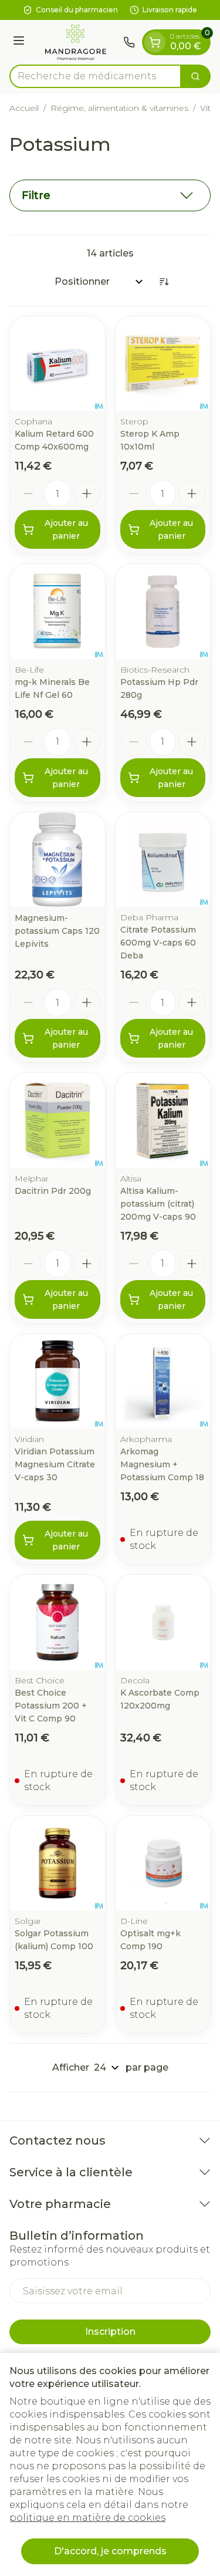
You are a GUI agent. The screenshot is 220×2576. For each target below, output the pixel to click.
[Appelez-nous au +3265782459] (129, 42)
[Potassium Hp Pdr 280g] (163, 612)
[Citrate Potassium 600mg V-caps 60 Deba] (163, 860)
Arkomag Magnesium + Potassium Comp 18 (162, 1464)
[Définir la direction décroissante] (164, 282)
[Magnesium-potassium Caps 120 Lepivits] (57, 860)
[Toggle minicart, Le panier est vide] (155, 42)
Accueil (24, 108)
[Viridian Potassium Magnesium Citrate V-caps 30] (57, 1382)
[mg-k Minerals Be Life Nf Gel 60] (57, 612)
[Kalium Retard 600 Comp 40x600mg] (57, 364)
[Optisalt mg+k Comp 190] (163, 1863)
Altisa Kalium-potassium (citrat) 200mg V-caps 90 (158, 1204)
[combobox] (95, 76)
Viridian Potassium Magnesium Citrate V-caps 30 (55, 1464)
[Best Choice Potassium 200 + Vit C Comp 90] (57, 1622)
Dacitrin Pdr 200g (53, 1191)
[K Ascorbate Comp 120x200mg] (163, 1622)
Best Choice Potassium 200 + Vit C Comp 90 (51, 1706)
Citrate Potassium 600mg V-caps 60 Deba (158, 943)
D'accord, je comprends (110, 2551)
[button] (110, 195)
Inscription (110, 2332)
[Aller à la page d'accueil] (76, 42)
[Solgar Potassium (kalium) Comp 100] (57, 1863)
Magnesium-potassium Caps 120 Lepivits (57, 931)
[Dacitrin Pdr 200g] (57, 1120)
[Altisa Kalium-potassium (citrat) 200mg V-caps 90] (163, 1120)
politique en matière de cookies (87, 2518)
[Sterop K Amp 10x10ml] (163, 364)
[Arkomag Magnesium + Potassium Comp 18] (163, 1382)
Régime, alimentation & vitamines (119, 108)
